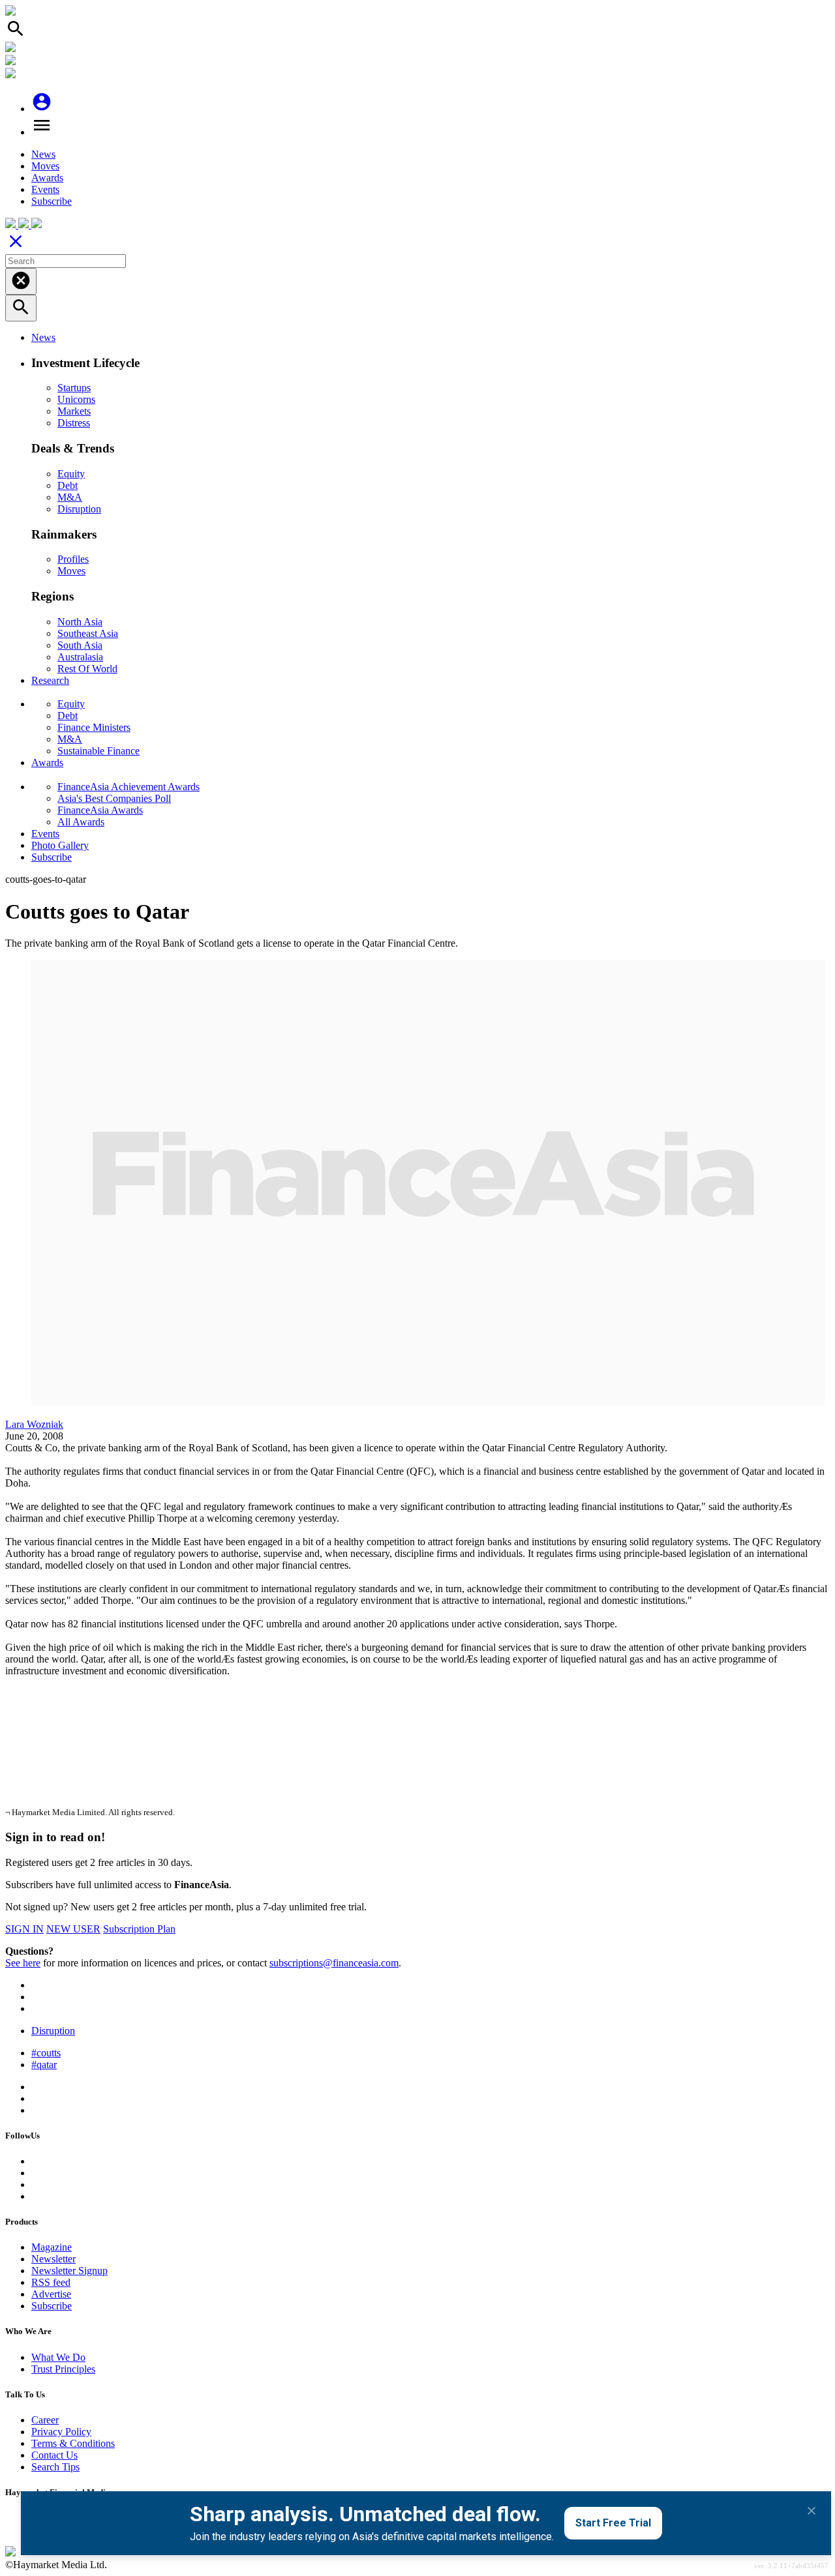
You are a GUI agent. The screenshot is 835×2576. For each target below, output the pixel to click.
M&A (70, 497)
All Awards (81, 822)
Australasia (80, 657)
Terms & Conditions (73, 2443)
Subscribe (52, 201)
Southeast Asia (88, 633)
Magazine (52, 2247)
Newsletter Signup (69, 2271)
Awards (47, 178)
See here (23, 1963)
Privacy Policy (61, 2432)
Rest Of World (87, 669)
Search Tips (55, 2467)
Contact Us (54, 2455)
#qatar (44, 2065)
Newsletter (53, 2259)
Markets (74, 411)
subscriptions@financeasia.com (334, 1963)
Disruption (79, 509)
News (43, 154)
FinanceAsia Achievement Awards (129, 787)
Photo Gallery (60, 845)
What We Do (58, 2357)
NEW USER (73, 1929)
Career (45, 2420)
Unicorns (76, 399)
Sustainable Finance (99, 751)
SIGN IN (24, 1929)
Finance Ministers (94, 727)
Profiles (73, 559)
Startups (74, 388)
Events (45, 189)
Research (50, 680)
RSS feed (51, 2282)
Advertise (51, 2294)
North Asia (80, 622)
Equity (71, 474)
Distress (74, 423)
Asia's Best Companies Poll (114, 798)
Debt (68, 485)
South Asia (80, 645)
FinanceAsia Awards (100, 810)
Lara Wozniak (34, 1424)
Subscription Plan (139, 1929)
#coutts (46, 2053)
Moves (45, 166)
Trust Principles (63, 2369)
